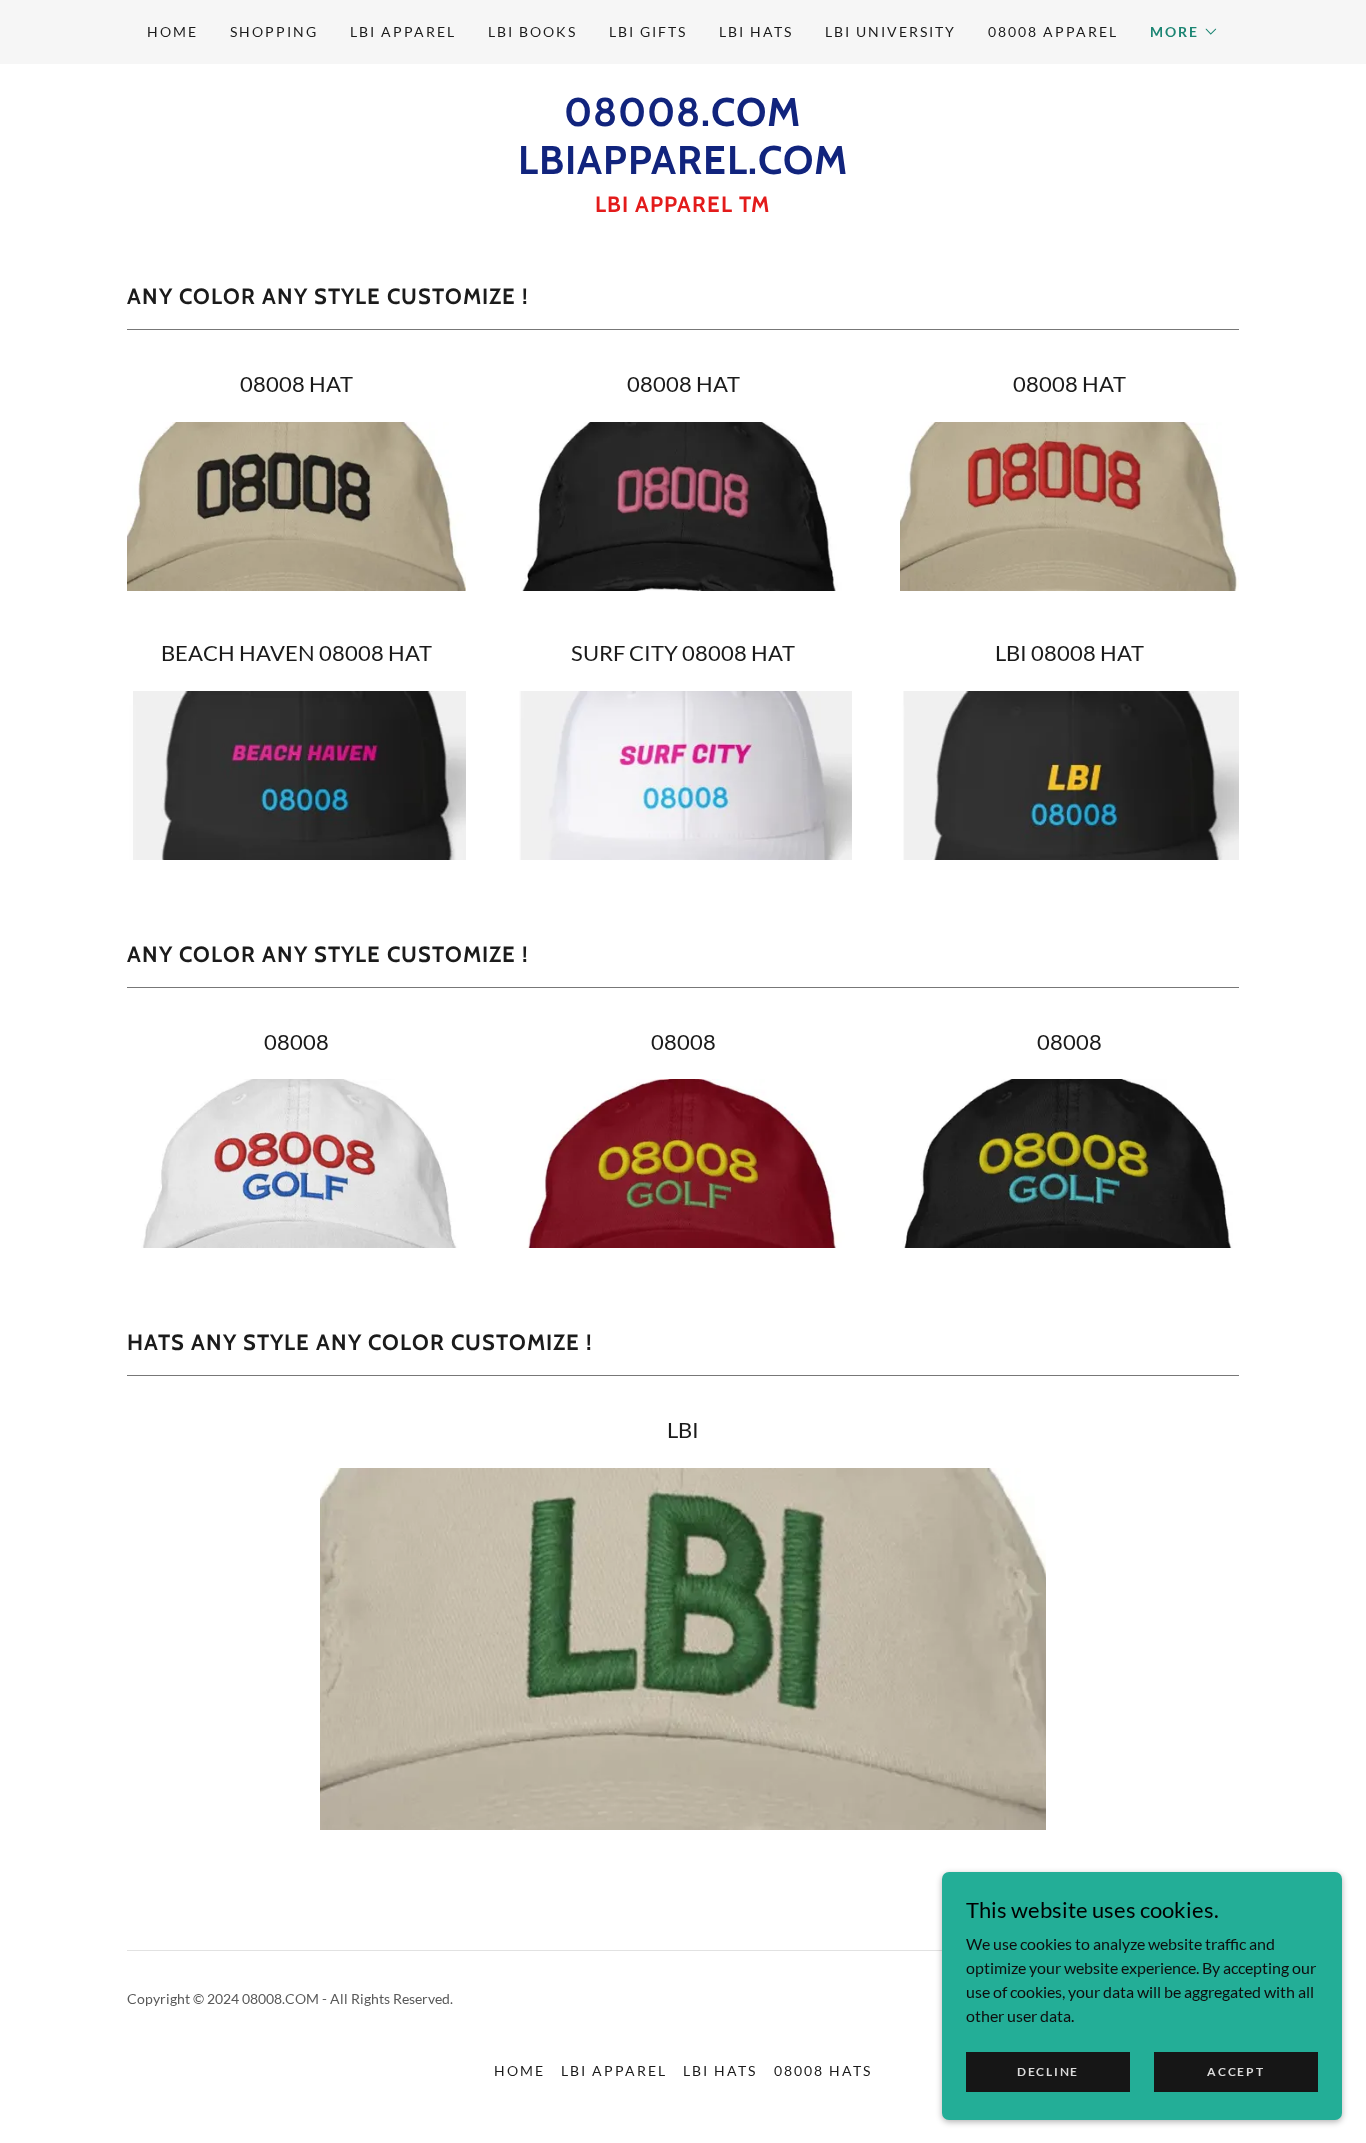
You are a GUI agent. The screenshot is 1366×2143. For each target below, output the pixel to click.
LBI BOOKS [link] (532, 31)
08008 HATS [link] (823, 2070)
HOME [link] (172, 31)
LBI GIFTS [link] (648, 31)
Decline (1048, 2071)
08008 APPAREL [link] (1053, 31)
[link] (683, 167)
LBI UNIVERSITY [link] (890, 31)
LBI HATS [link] (756, 31)
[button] (1184, 32)
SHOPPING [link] (274, 31)
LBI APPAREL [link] (403, 31)
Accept (1235, 2071)
